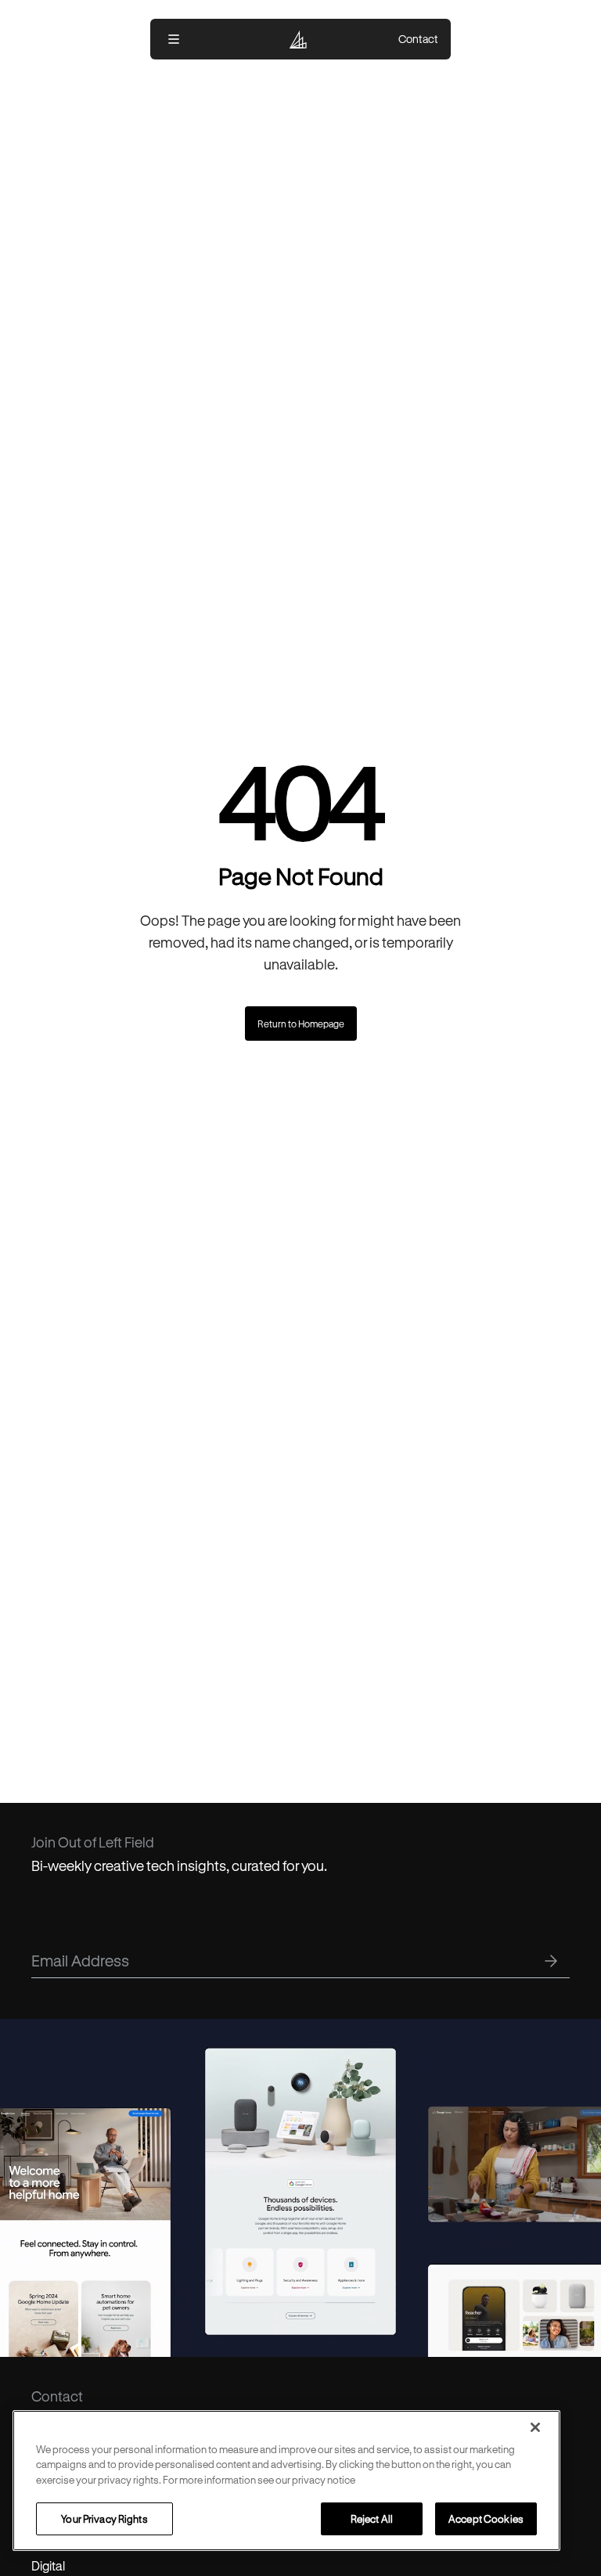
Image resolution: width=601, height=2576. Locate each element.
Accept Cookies (486, 2518)
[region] (286, 2481)
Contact (418, 39)
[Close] (535, 2427)
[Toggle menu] (174, 39)
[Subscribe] (551, 1961)
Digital (48, 2565)
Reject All (372, 2518)
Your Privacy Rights (104, 2518)
